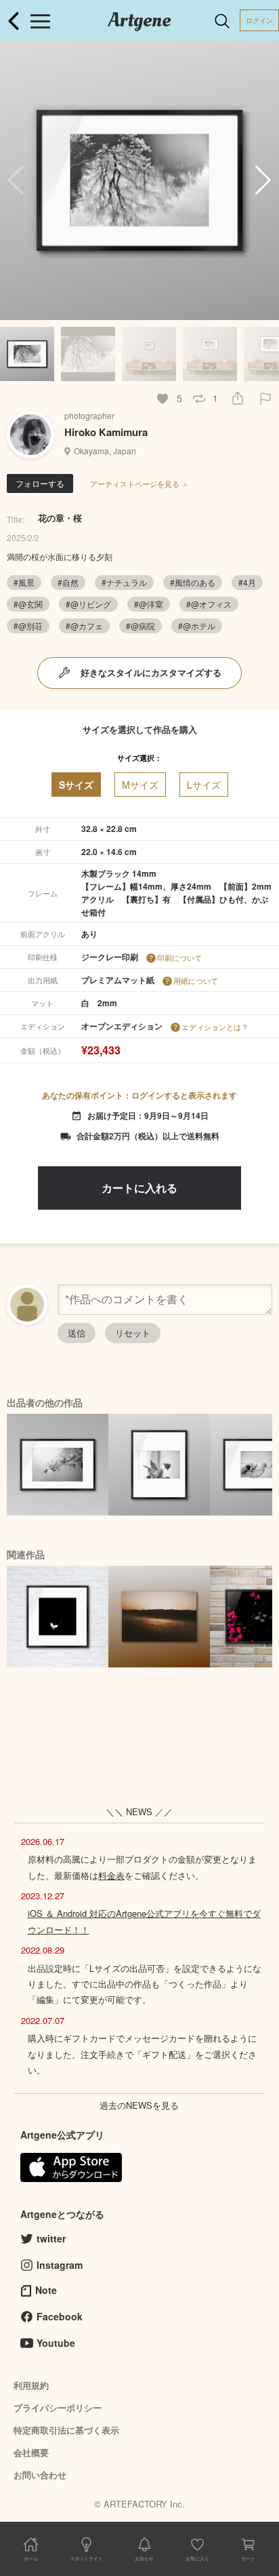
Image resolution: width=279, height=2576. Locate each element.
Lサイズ (204, 785)
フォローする (40, 483)
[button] (263, 180)
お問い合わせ (40, 2475)
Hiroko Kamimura (106, 432)
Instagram (60, 2265)
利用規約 (31, 2385)
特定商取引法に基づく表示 (66, 2430)
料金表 (111, 1875)
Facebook (60, 2316)
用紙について (196, 980)
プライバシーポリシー (58, 2407)
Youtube (56, 2343)
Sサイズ (76, 785)
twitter (51, 2238)
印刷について (179, 957)
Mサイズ (140, 785)
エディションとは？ (215, 1027)
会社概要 (31, 2452)
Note (46, 2290)
